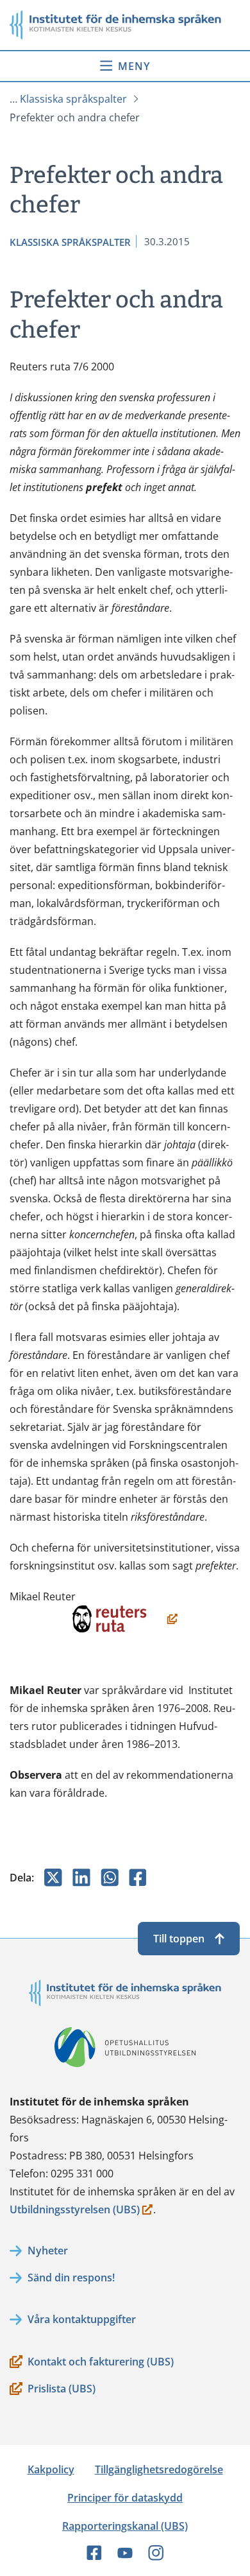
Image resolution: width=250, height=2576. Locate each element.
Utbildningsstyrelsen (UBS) (75, 2210)
